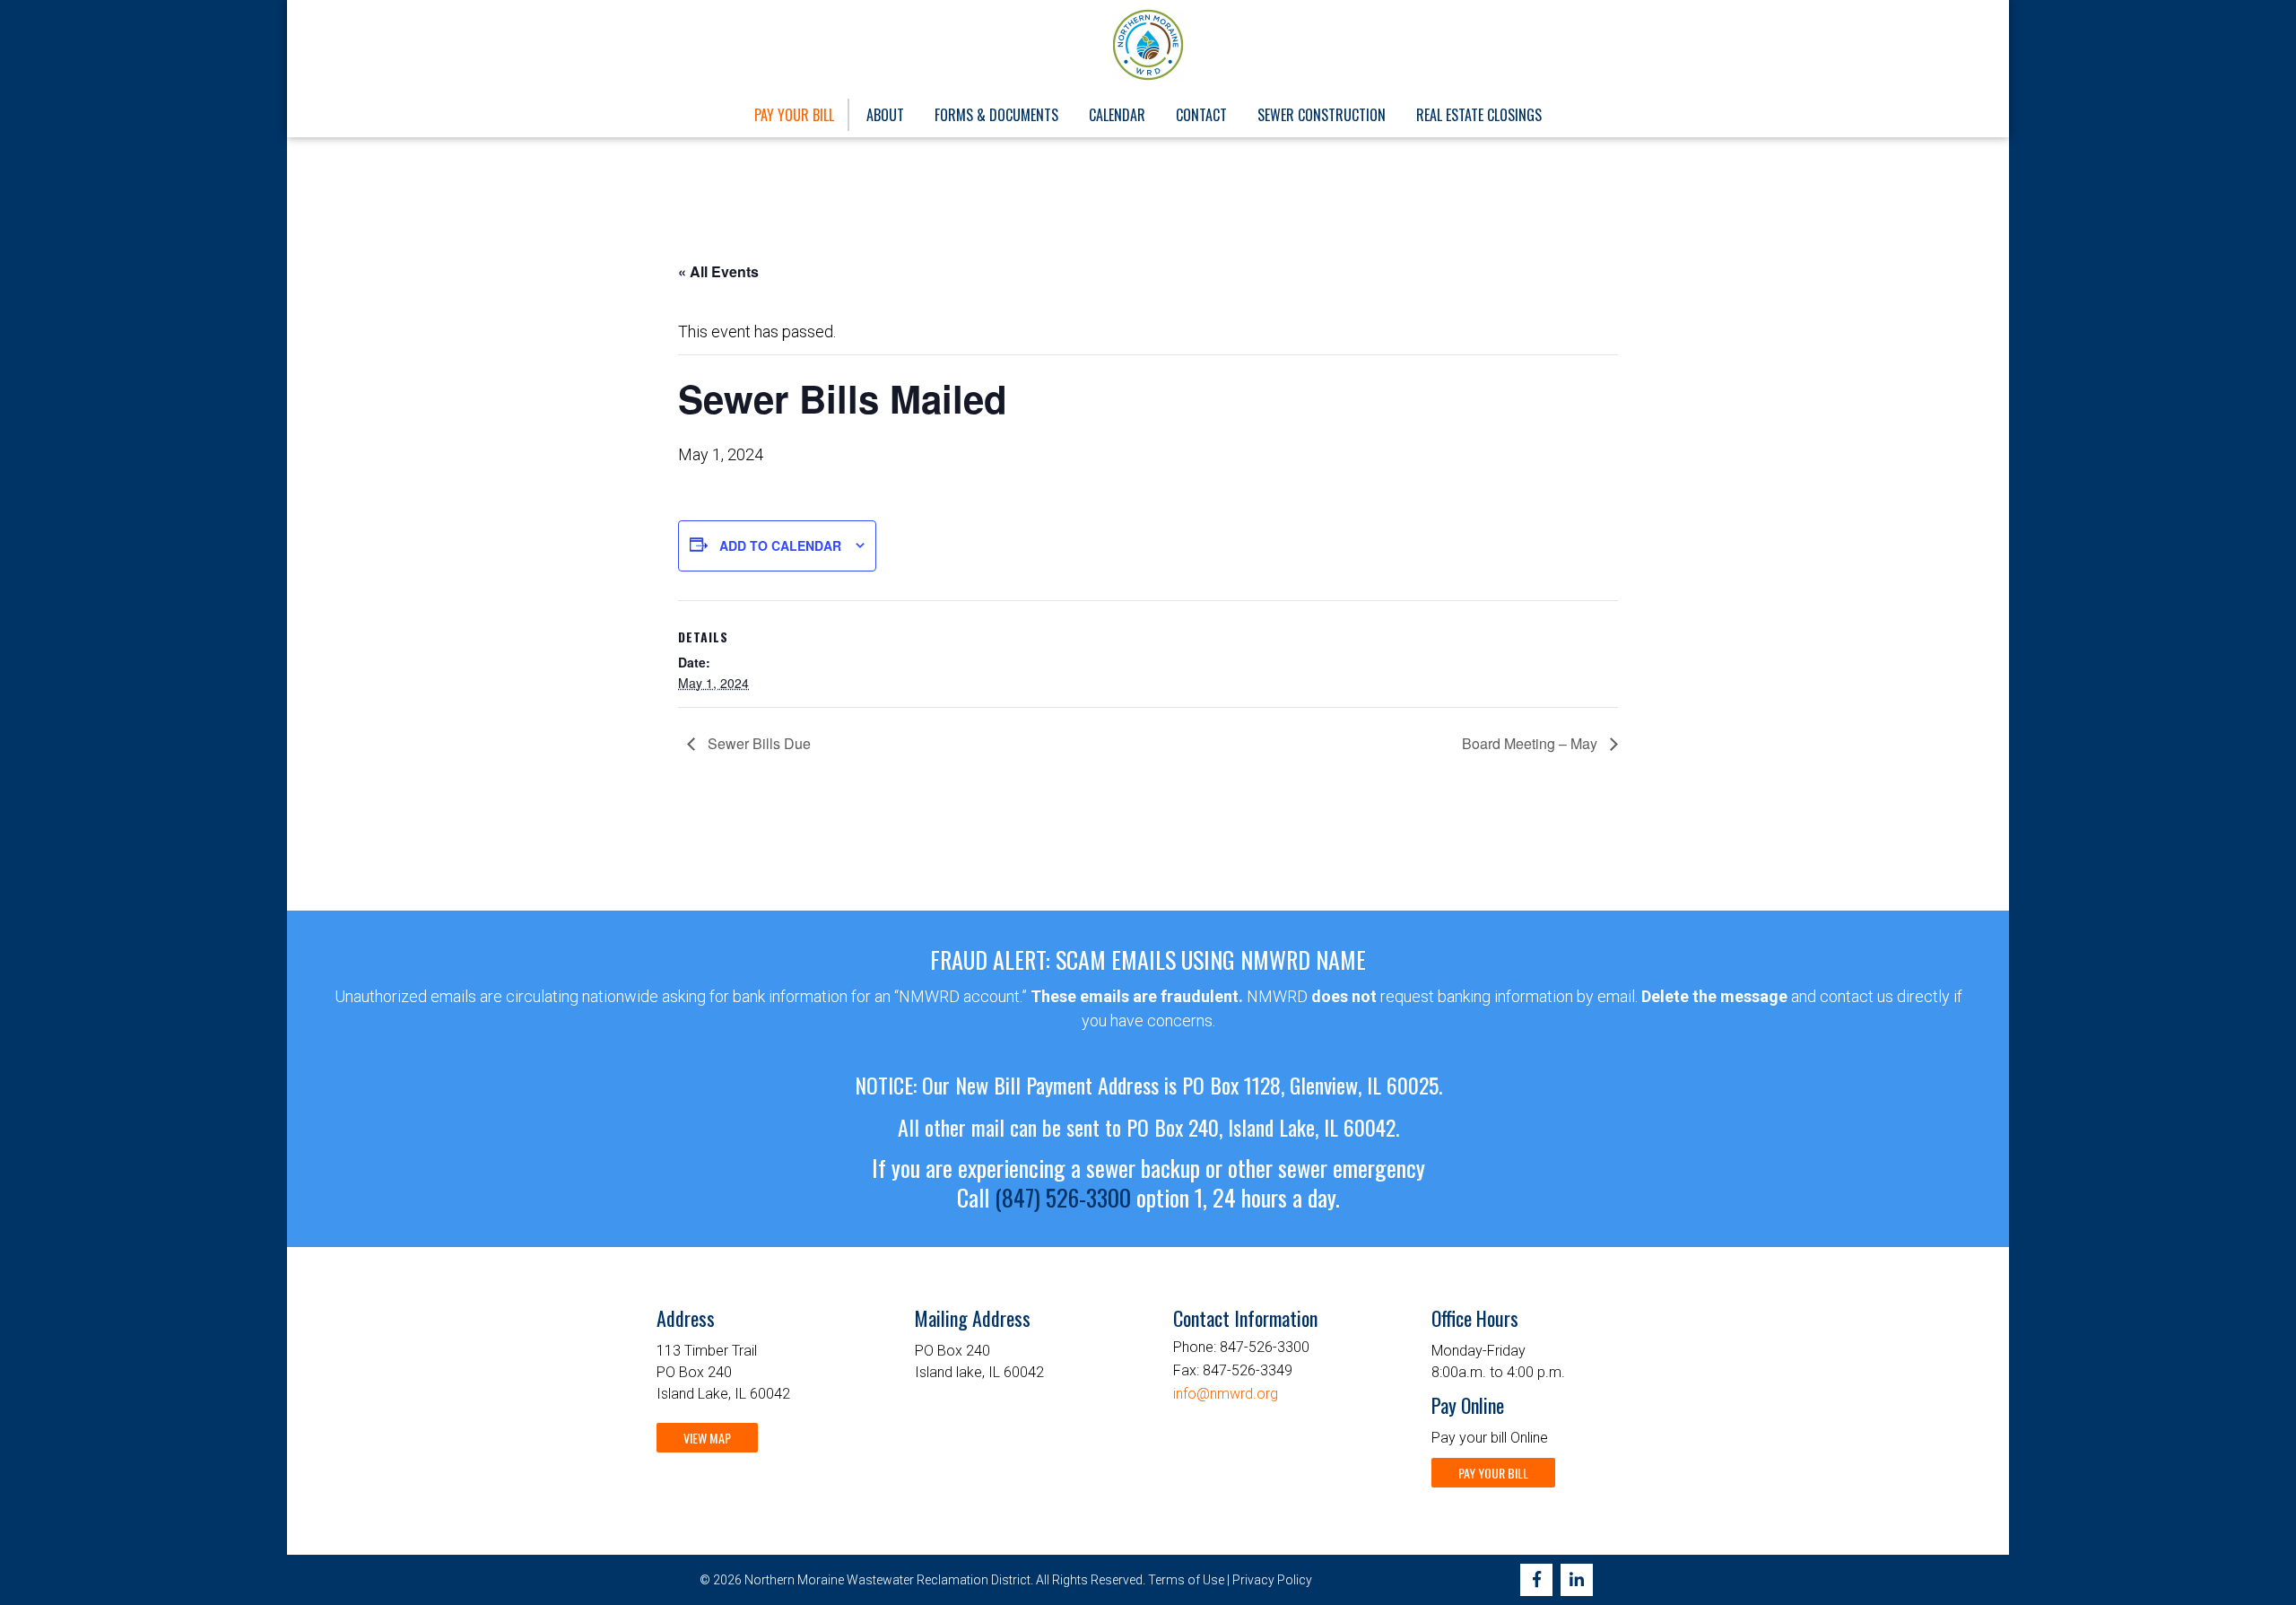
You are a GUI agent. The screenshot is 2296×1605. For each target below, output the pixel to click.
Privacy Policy (1272, 1580)
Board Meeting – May (1531, 743)
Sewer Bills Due (757, 743)
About (885, 115)
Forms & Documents (996, 115)
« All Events (718, 271)
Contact (1201, 115)
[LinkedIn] (1577, 1580)
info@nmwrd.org (1226, 1394)
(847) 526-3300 (1063, 1197)
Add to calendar (780, 545)
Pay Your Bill (794, 115)
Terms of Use (1186, 1580)
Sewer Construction (1322, 115)
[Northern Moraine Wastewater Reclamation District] (1148, 45)
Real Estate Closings (1479, 115)
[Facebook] (1536, 1580)
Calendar (1117, 115)
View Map (707, 1438)
